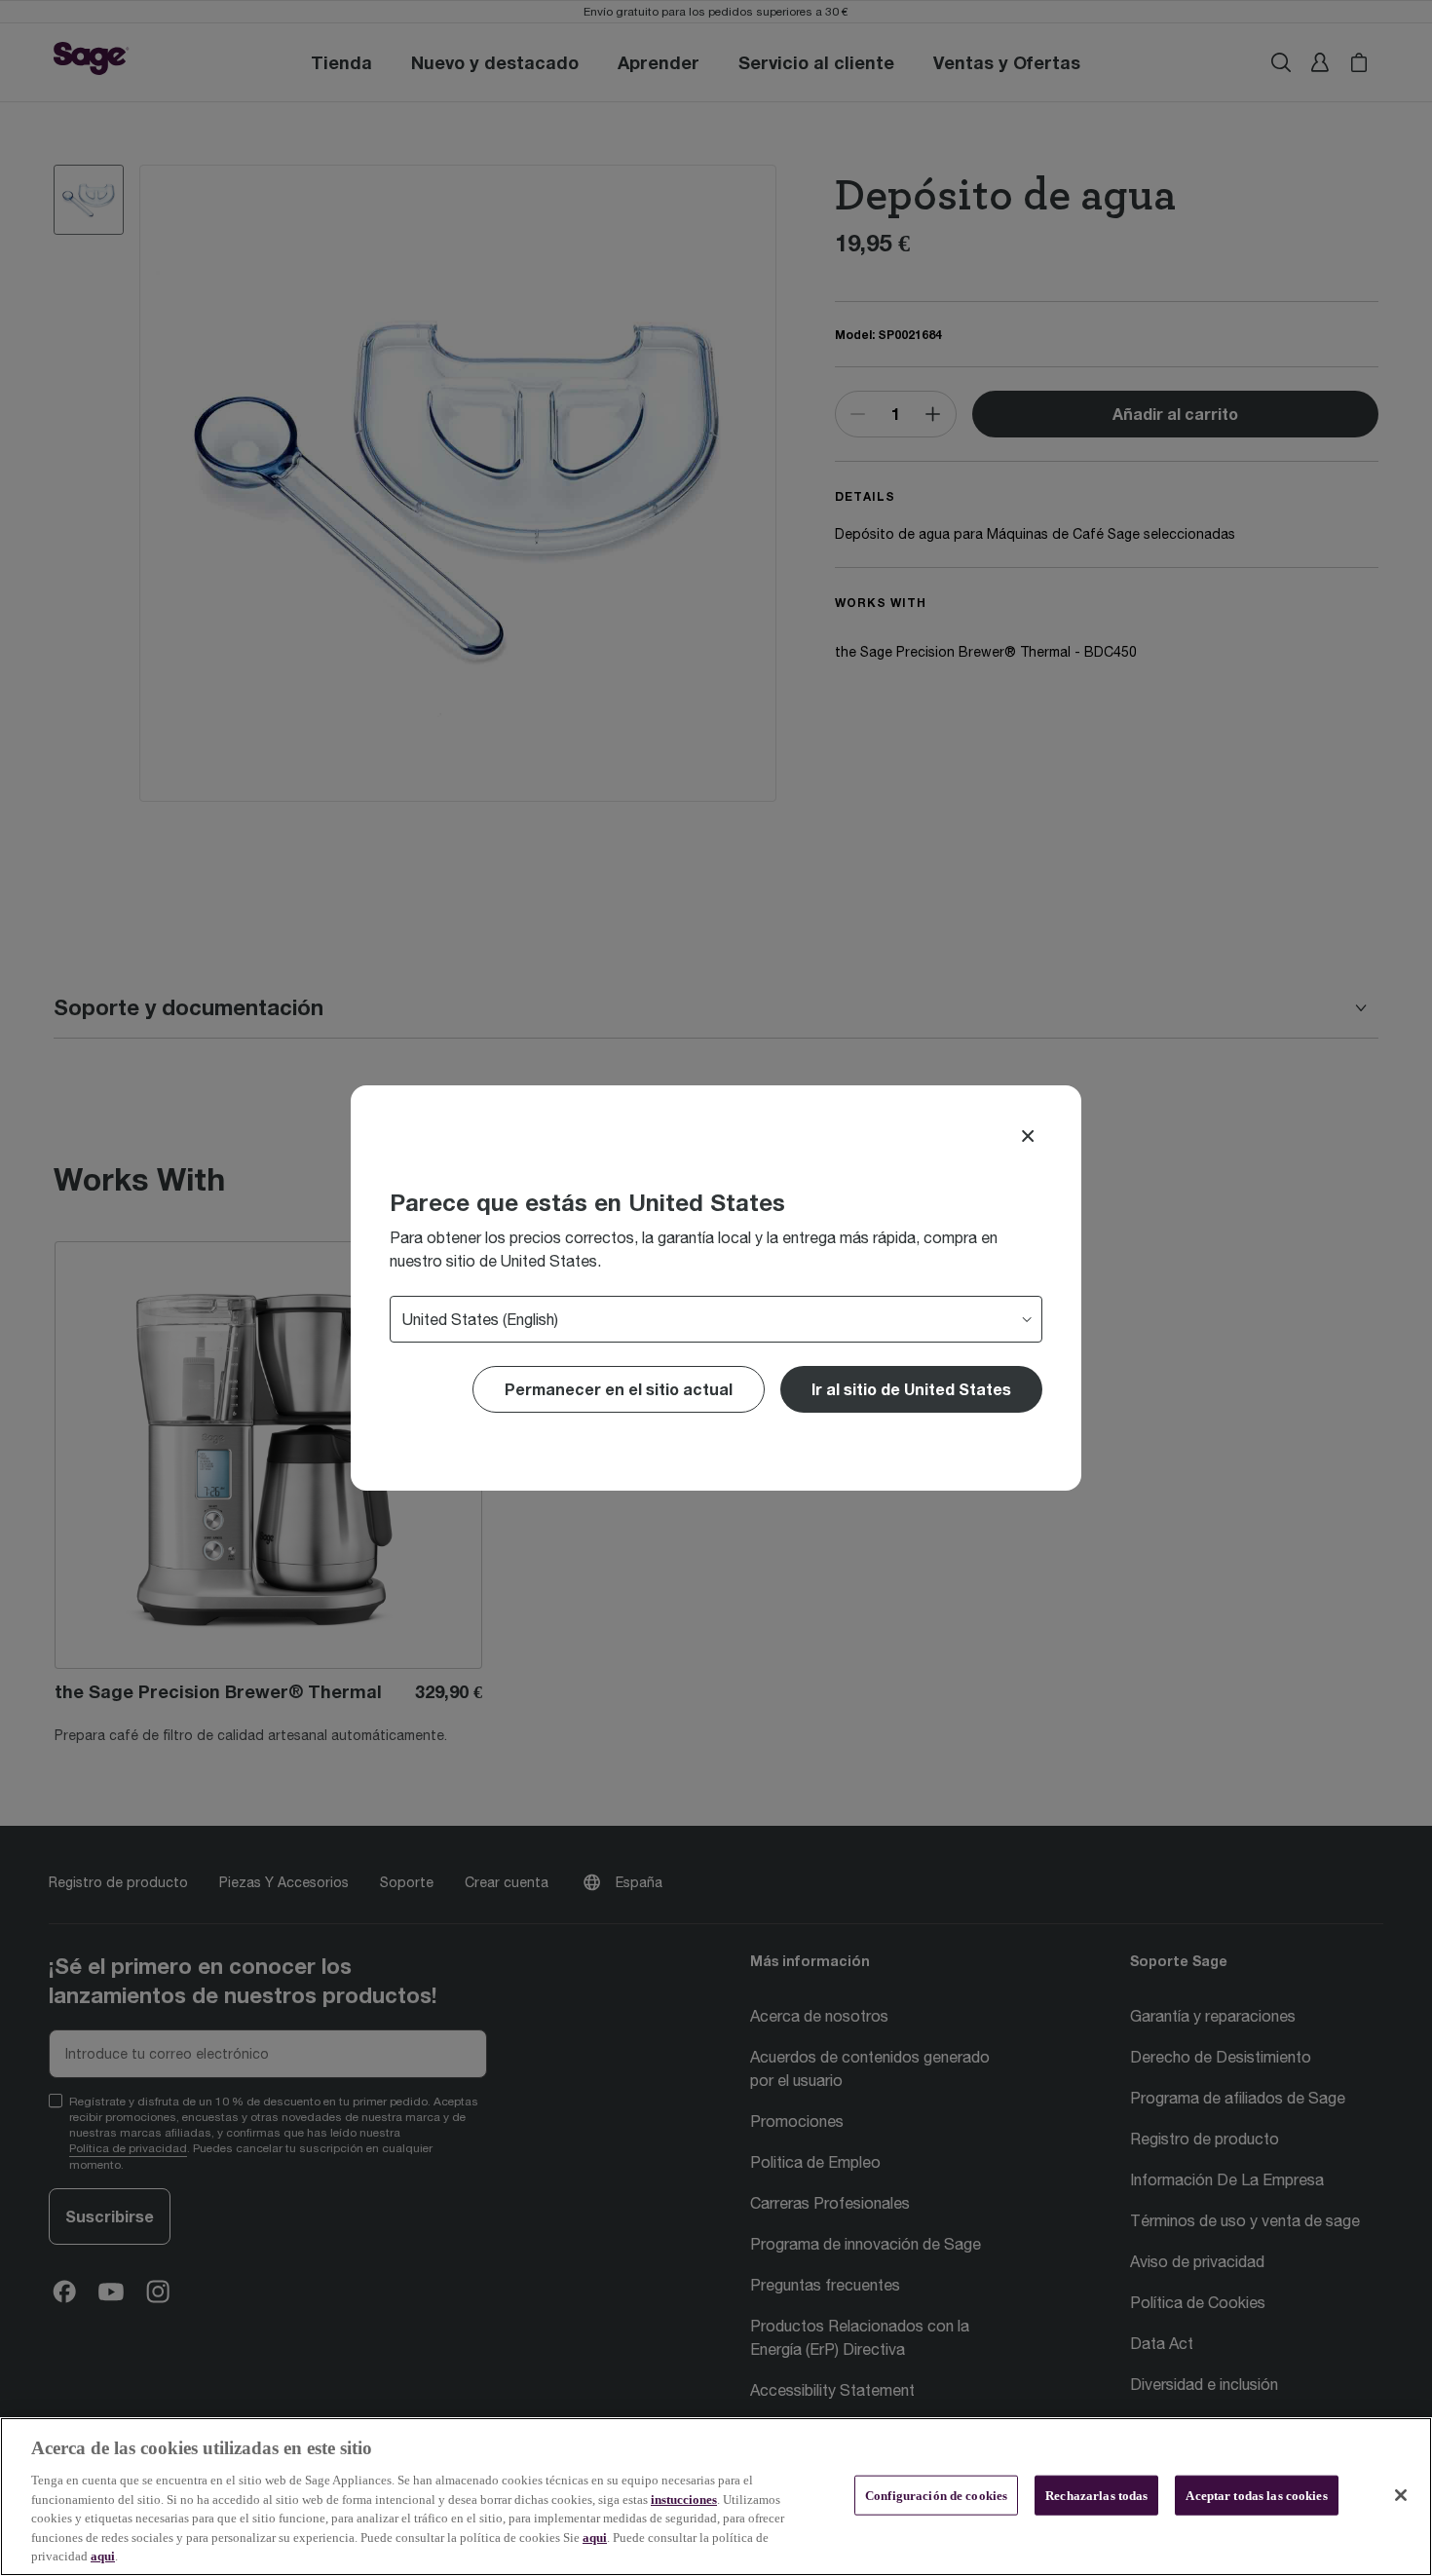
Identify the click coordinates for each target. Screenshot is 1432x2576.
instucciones (684, 2500)
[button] (911, 1389)
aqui (595, 2538)
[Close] (1028, 1136)
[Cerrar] (1401, 2495)
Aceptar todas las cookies (1256, 2495)
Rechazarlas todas (1096, 2495)
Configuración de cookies (936, 2495)
